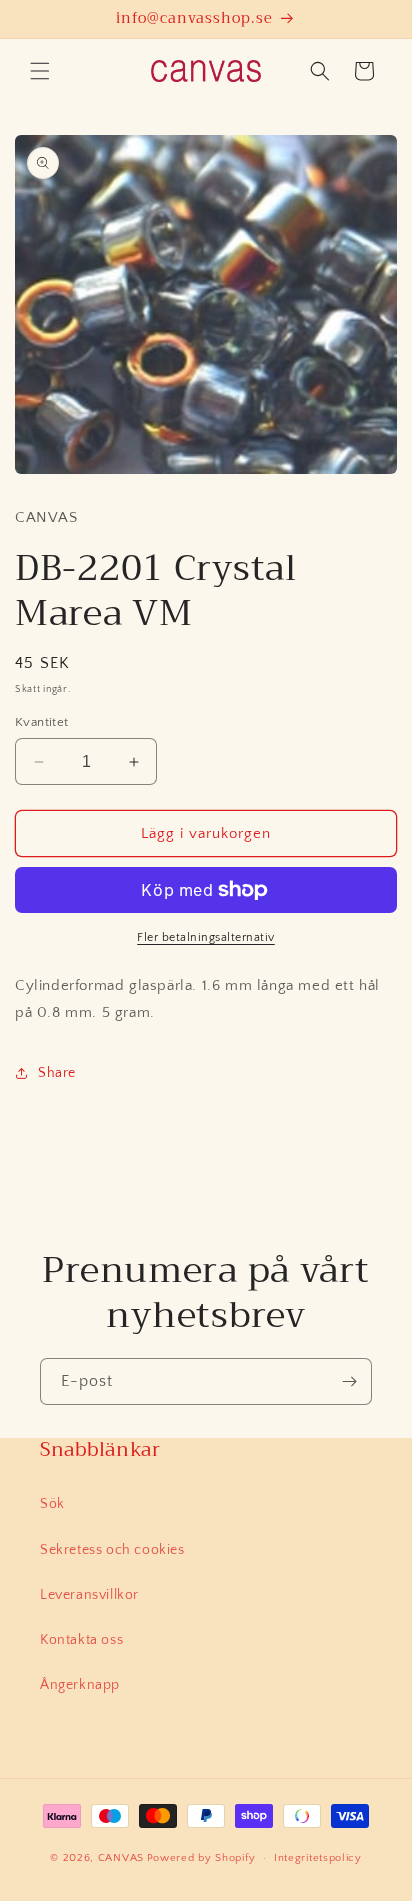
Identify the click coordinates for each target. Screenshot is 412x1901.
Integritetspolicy (318, 1858)
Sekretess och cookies (112, 1550)
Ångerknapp (80, 1685)
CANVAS (121, 1858)
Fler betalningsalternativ (206, 937)
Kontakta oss (81, 1640)
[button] (40, 71)
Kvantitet (42, 722)
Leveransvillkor (89, 1595)
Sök (52, 1504)
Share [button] (57, 1073)
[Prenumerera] (349, 1381)
